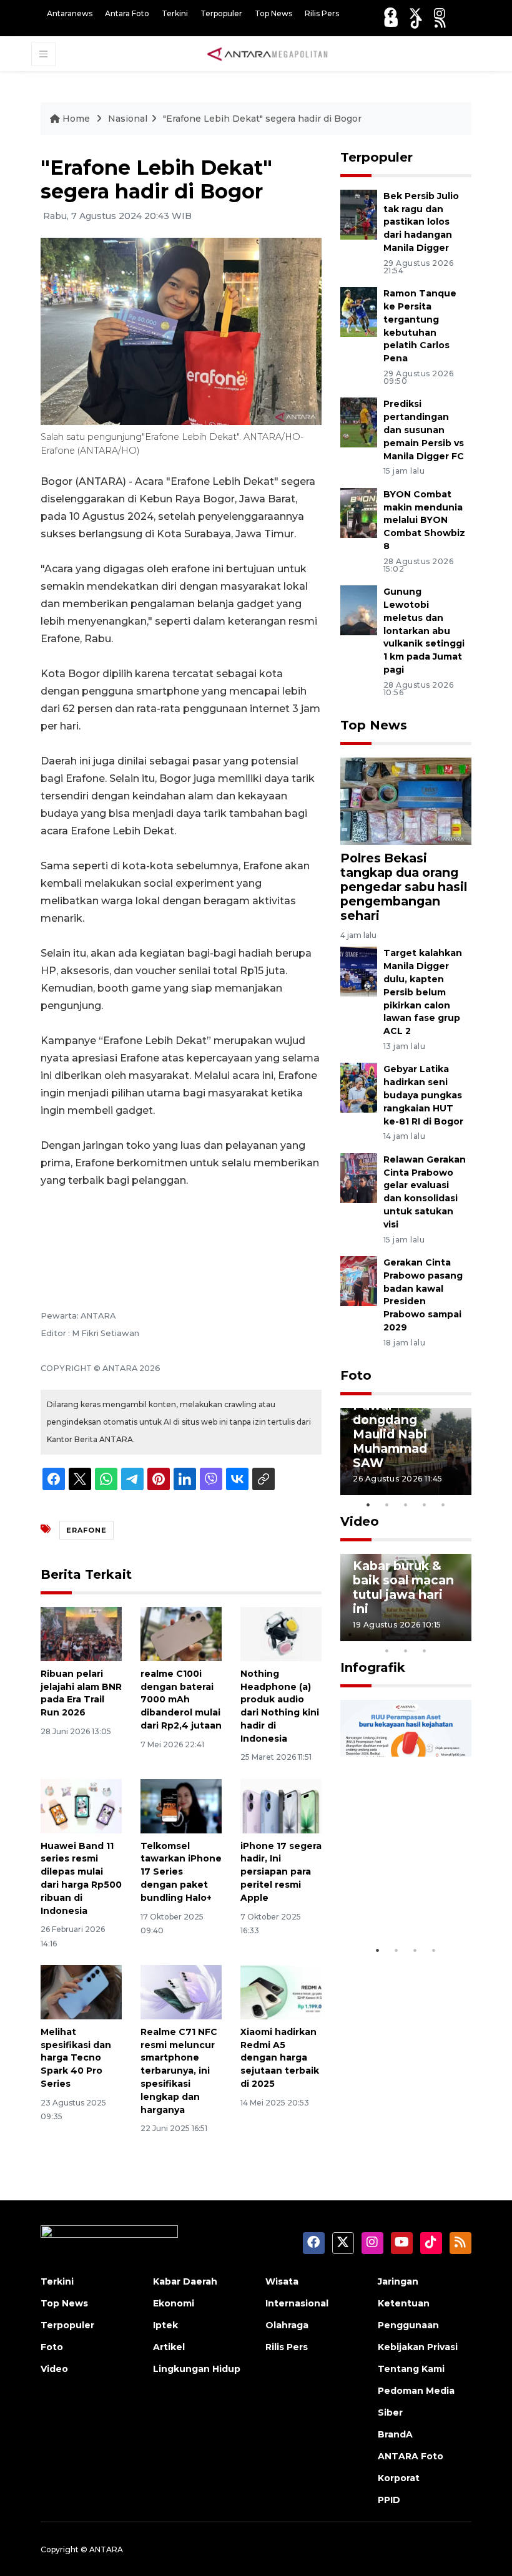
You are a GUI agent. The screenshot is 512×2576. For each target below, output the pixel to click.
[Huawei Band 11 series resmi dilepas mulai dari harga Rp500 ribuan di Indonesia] (81, 1805)
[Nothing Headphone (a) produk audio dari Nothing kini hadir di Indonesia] (281, 1633)
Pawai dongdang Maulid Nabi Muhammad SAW (390, 1434)
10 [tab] (425, 1651)
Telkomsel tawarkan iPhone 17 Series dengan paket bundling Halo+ (181, 1872)
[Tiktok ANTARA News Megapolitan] (416, 22)
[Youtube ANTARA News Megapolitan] (391, 22)
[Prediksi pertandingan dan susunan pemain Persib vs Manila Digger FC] (359, 422)
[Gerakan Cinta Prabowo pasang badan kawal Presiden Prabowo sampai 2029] (359, 1280)
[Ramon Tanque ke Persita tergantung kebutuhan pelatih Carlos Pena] (359, 312)
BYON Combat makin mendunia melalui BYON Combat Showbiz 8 (424, 520)
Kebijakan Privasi (418, 2347)
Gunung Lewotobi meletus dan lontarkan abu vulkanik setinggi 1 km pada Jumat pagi (424, 631)
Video (360, 1521)
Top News (273, 13)
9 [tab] (406, 1651)
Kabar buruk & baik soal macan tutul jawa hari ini (403, 1587)
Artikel (169, 2347)
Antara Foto (127, 13)
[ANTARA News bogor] (268, 53)
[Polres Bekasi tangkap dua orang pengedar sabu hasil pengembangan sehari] (406, 800)
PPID (389, 2500)
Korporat (399, 2478)
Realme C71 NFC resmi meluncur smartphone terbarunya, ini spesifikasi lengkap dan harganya (179, 2071)
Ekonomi (174, 2303)
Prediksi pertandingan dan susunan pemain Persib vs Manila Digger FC (424, 430)
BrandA (395, 2434)
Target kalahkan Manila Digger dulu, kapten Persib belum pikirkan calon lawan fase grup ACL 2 (423, 992)
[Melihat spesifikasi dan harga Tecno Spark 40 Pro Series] (81, 1992)
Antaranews (70, 13)
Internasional (297, 2303)
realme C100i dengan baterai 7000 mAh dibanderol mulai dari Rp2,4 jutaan (181, 1700)
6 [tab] (443, 1634)
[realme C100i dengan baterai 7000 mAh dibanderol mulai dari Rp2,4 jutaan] (181, 1633)
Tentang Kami (411, 2369)
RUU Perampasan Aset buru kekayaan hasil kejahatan (399, 1879)
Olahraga (287, 2325)
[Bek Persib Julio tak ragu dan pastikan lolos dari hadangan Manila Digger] (359, 214)
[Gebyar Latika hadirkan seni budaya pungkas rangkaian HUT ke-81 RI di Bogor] (359, 1087)
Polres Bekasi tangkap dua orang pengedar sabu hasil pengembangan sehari (404, 887)
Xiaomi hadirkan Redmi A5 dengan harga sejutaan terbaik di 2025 (280, 2058)
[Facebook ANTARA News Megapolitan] (390, 13)
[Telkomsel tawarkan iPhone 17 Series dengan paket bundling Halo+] (181, 1805)
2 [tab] (387, 1505)
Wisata (282, 2281)
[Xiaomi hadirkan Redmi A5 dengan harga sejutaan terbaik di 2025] (281, 1992)
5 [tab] (443, 1505)
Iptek (165, 2325)
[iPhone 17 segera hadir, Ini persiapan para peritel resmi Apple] (281, 1805)
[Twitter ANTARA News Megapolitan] (415, 13)
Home (76, 119)
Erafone (86, 1530)
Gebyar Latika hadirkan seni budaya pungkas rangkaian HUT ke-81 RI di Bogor (423, 1095)
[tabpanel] (406, 1451)
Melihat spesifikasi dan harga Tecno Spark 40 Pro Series (76, 2058)
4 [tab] (425, 1505)
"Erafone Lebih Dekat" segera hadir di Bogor (262, 119)
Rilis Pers (322, 13)
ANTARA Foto (411, 2456)
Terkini (175, 13)
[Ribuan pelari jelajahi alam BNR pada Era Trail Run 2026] (81, 1633)
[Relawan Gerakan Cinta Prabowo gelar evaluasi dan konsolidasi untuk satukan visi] (359, 1177)
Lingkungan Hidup (197, 2369)
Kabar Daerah (185, 2281)
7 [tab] (462, 1634)
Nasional (128, 119)
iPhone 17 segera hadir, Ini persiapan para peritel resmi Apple (281, 1872)
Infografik (373, 1667)
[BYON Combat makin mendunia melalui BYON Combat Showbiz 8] (359, 512)
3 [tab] (406, 1505)
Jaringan (398, 2281)
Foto (356, 1375)
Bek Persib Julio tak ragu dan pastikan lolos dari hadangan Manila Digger (421, 222)
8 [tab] (387, 1651)
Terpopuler (221, 13)
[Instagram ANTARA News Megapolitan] (440, 13)
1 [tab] (368, 1505)
